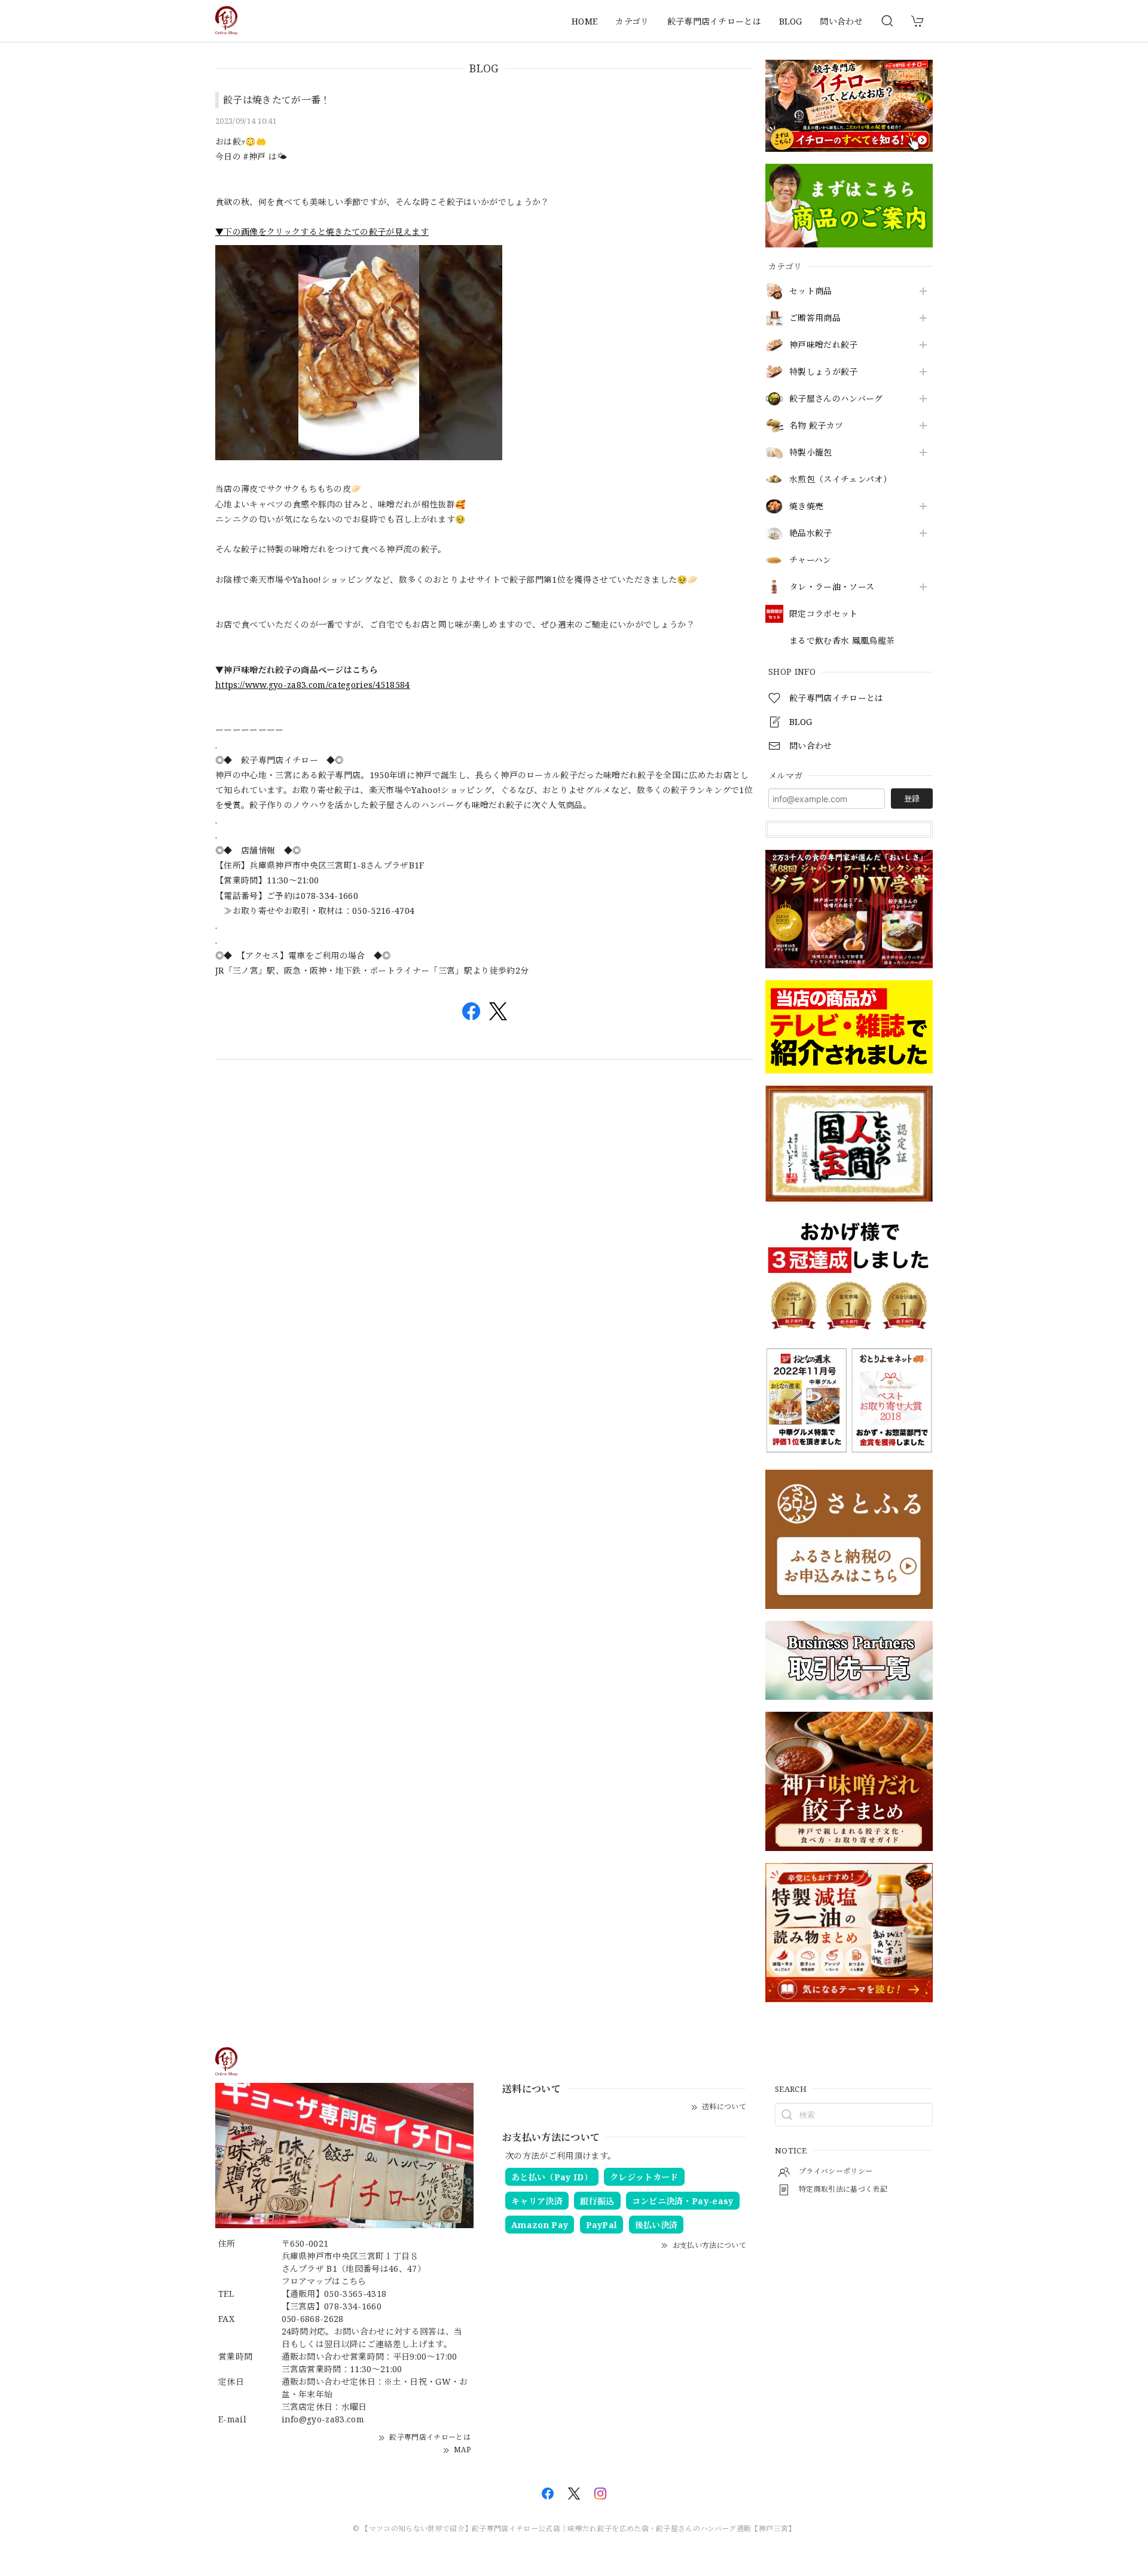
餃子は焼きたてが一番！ (277, 100)
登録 (912, 799)
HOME (584, 21)
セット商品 (811, 291)
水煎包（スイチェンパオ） (840, 480)
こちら (354, 2281)
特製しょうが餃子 (824, 372)
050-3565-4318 (355, 2294)
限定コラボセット (824, 614)
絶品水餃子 (811, 533)
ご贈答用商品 (815, 318)
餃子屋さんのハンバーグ (836, 399)
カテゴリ (632, 21)
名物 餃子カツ (816, 426)
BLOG (790, 21)
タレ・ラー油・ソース (832, 587)
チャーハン (810, 560)
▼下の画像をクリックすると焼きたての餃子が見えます (322, 232)
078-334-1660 (353, 2306)
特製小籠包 (811, 453)
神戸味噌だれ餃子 (824, 345)
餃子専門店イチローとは (715, 21)
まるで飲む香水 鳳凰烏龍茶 (842, 641)
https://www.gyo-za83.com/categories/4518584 (313, 685)
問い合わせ (841, 21)
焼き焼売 (806, 507)
